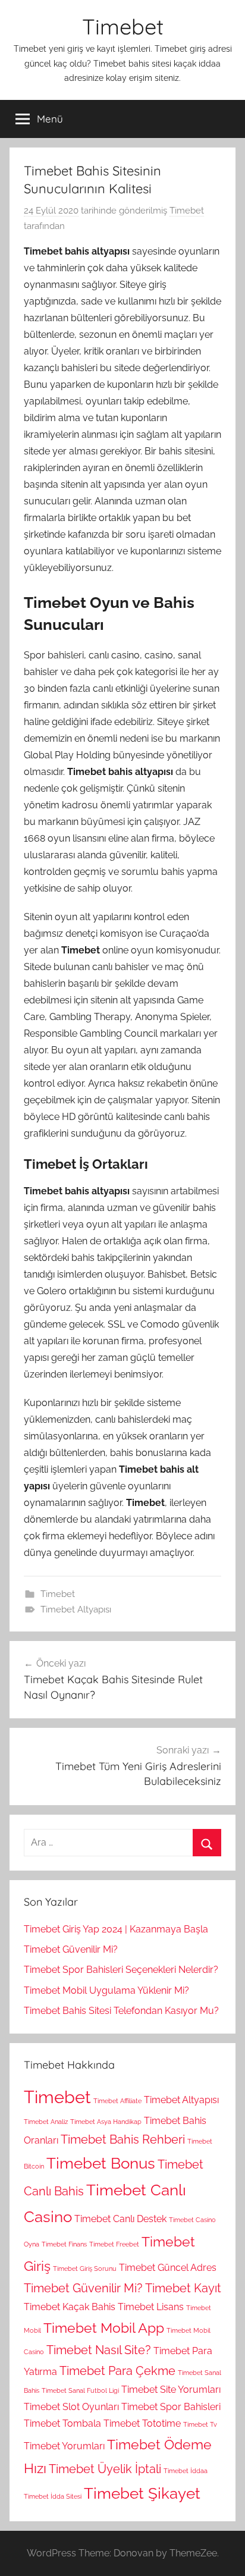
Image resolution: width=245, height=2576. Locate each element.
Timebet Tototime (142, 2423)
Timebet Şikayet (142, 2493)
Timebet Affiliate (117, 2101)
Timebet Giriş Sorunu (85, 2268)
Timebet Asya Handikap (106, 2122)
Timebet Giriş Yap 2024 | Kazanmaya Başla (116, 1929)
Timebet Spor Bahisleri (171, 2407)
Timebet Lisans (151, 2307)
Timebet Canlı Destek (120, 2219)
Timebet (123, 26)
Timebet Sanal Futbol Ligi (80, 2390)
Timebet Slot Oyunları (71, 2407)
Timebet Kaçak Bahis (70, 2307)
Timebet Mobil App (104, 2328)
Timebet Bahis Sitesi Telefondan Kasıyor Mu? (121, 2011)
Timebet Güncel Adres (168, 2268)
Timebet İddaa (186, 2471)
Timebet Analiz (46, 2122)
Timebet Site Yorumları (171, 2390)
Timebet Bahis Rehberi (123, 2139)
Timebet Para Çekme (117, 2371)
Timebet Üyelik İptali (105, 2469)
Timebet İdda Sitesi (53, 2496)
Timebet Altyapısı (76, 1609)
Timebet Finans (64, 2244)
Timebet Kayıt (183, 2288)
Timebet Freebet (114, 2244)
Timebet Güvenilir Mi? (71, 1949)
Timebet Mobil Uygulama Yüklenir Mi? (106, 1990)
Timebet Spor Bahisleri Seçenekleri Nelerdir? (121, 1970)
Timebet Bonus (101, 2163)
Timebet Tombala (62, 2423)
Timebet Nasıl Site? (99, 2350)
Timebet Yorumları (64, 2446)
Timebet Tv (200, 2424)
